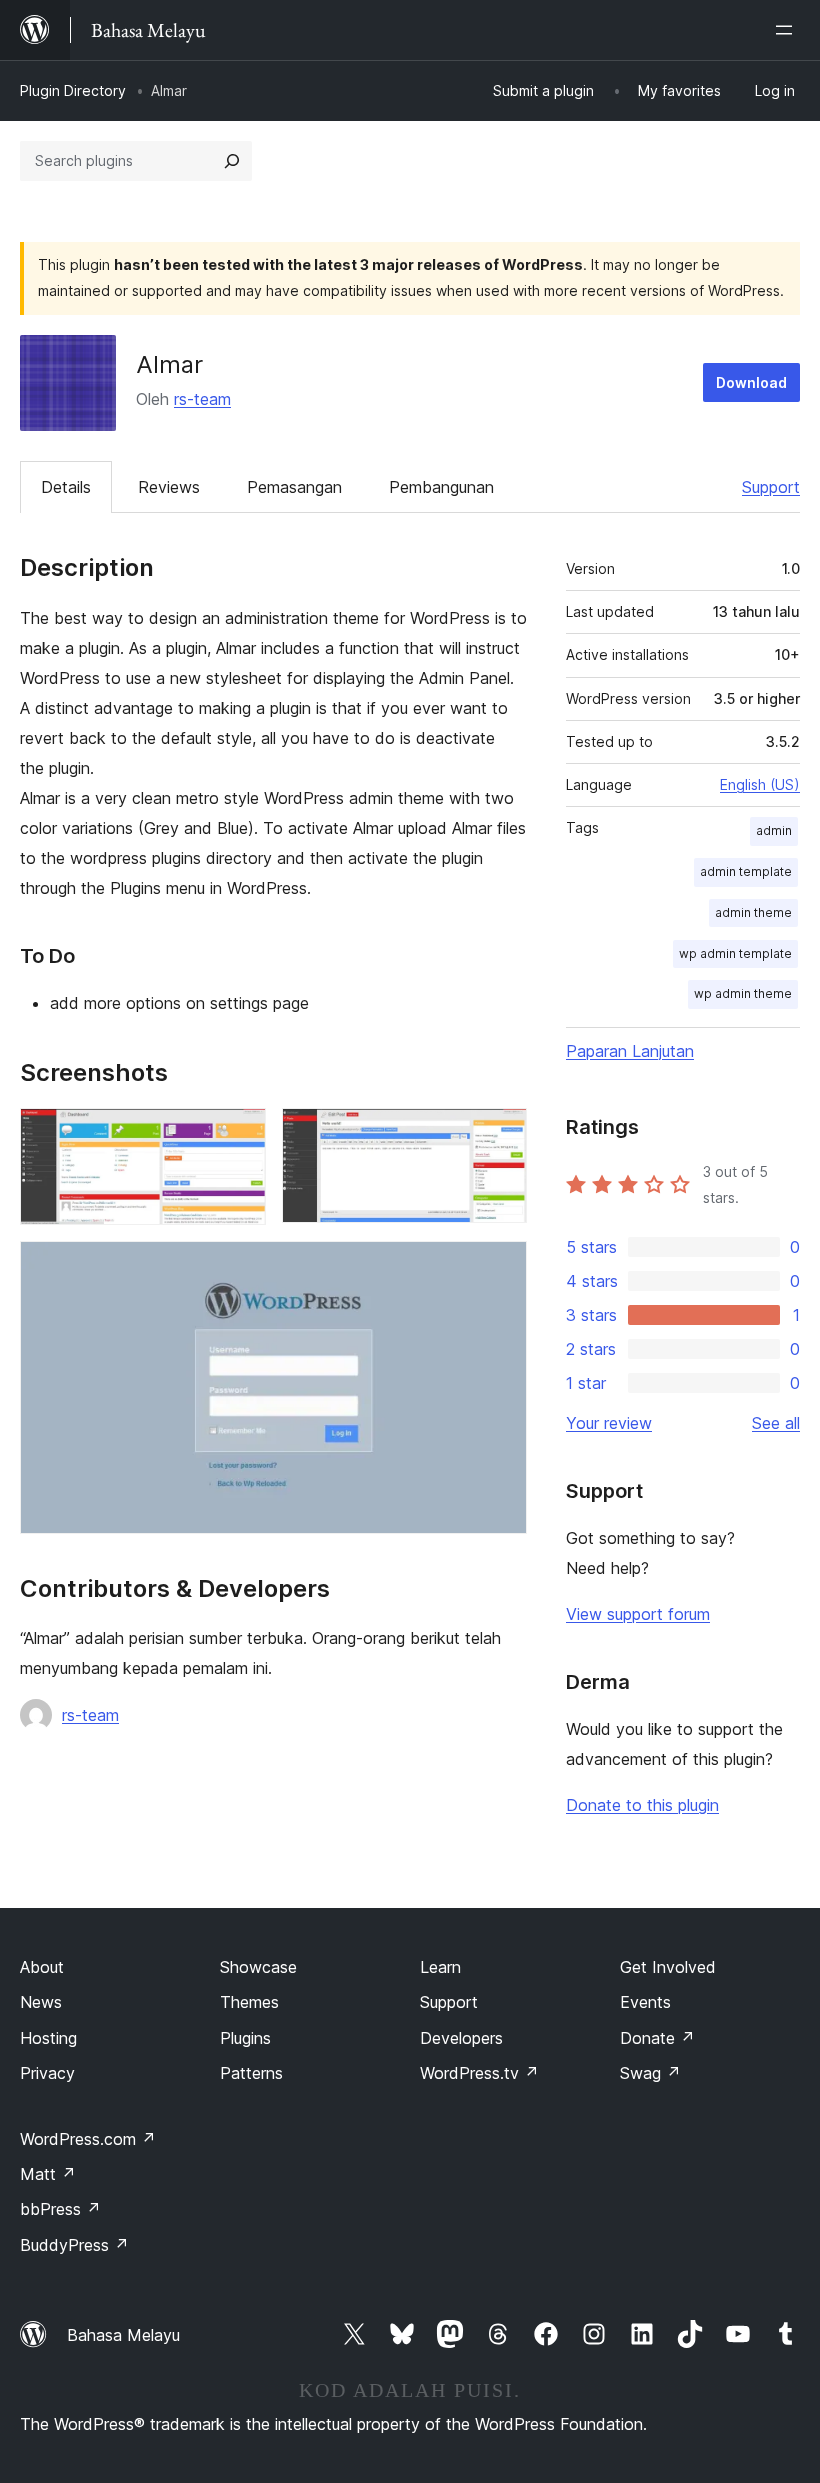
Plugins (245, 2038)
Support (771, 487)
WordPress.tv (479, 2073)
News (41, 2002)
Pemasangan (294, 487)
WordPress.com (88, 2139)
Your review (609, 1423)
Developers (461, 2038)
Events (645, 2002)
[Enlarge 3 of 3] (500, 1268)
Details (66, 487)
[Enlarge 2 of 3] (500, 1135)
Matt (48, 2174)
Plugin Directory (73, 90)
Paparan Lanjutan (630, 1051)
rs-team (202, 399)
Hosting (48, 2038)
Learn (440, 1967)
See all (776, 1423)
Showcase (258, 1967)
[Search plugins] (232, 161)
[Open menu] (788, 30)
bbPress (60, 2209)
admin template (746, 871)
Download (751, 382)
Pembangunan (441, 487)
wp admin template (735, 953)
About (42, 1967)
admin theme (753, 912)
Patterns (251, 2073)
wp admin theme (743, 993)
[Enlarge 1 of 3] (239, 1135)
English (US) (760, 784)
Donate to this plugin (642, 1805)
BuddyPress (74, 2245)
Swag (650, 2073)
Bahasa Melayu (123, 2335)
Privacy (47, 2073)
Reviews (169, 487)
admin (774, 830)
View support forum (638, 1614)
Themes (249, 2002)
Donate (657, 2038)
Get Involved (668, 1967)
